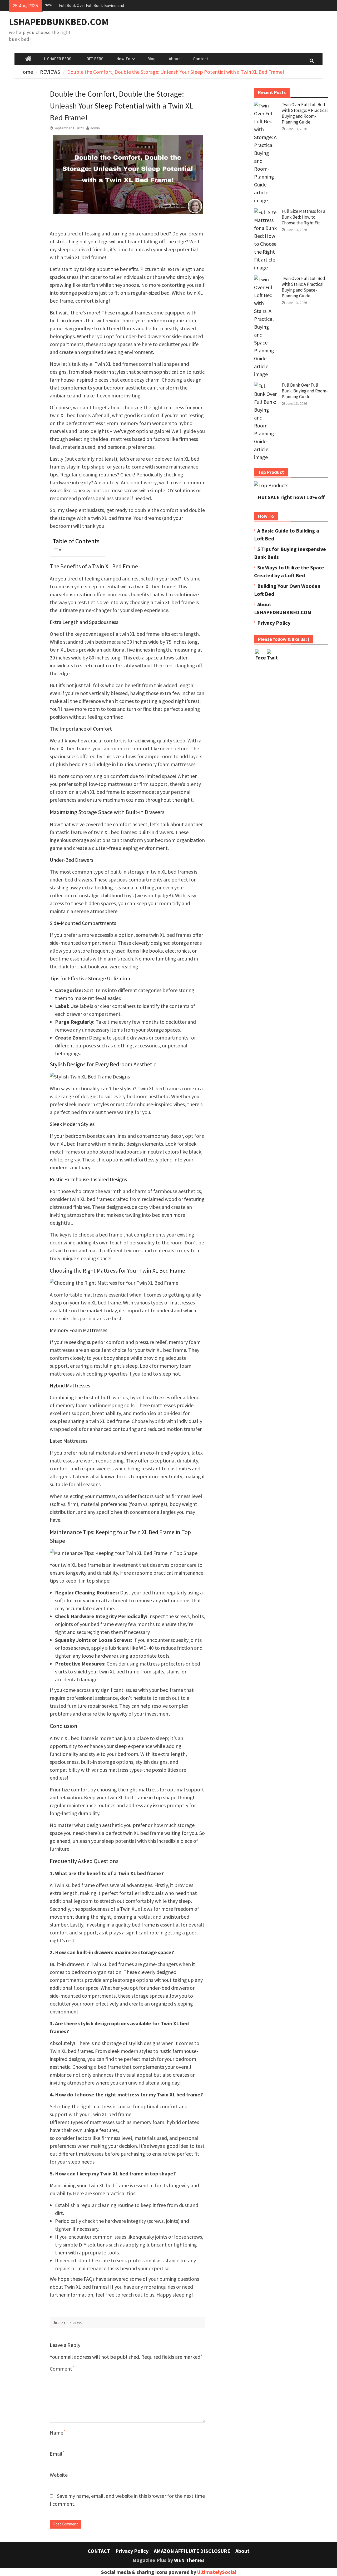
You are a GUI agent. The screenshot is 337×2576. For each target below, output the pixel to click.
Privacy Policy (274, 623)
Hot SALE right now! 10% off (291, 497)
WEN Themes (189, 2560)
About (174, 59)
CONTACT (99, 2551)
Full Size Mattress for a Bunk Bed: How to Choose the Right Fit (303, 217)
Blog (152, 59)
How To (123, 59)
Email (56, 2454)
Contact (201, 59)
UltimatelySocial (217, 2572)
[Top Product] (271, 485)
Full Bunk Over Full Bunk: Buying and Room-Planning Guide (305, 391)
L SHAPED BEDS (58, 59)
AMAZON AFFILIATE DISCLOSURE (192, 2551)
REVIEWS (75, 2323)
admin (95, 128)
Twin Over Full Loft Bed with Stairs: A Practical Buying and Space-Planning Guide (303, 287)
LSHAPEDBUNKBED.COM (59, 22)
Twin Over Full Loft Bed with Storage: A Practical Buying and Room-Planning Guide (305, 113)
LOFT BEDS (94, 59)
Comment (61, 2369)
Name (56, 2433)
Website (59, 2475)
